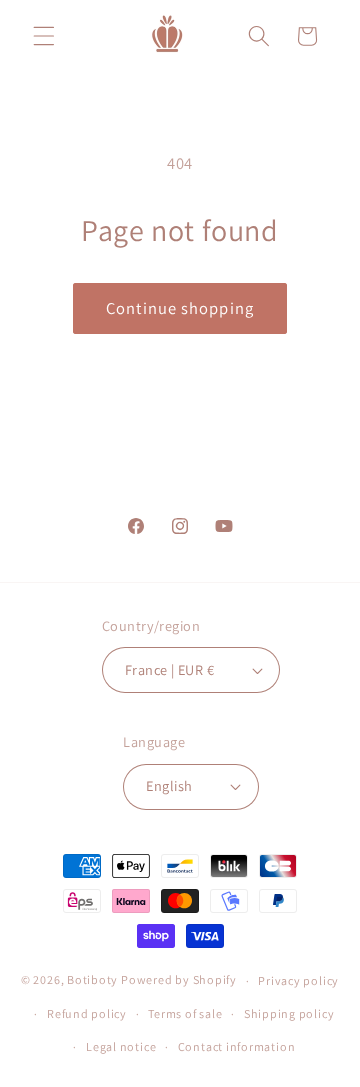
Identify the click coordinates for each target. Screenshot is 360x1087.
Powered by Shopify (179, 980)
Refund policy (87, 1013)
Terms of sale (185, 1013)
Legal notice (121, 1046)
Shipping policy (289, 1013)
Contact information (237, 1046)
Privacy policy (298, 980)
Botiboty (92, 980)
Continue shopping (180, 308)
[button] (44, 36)
